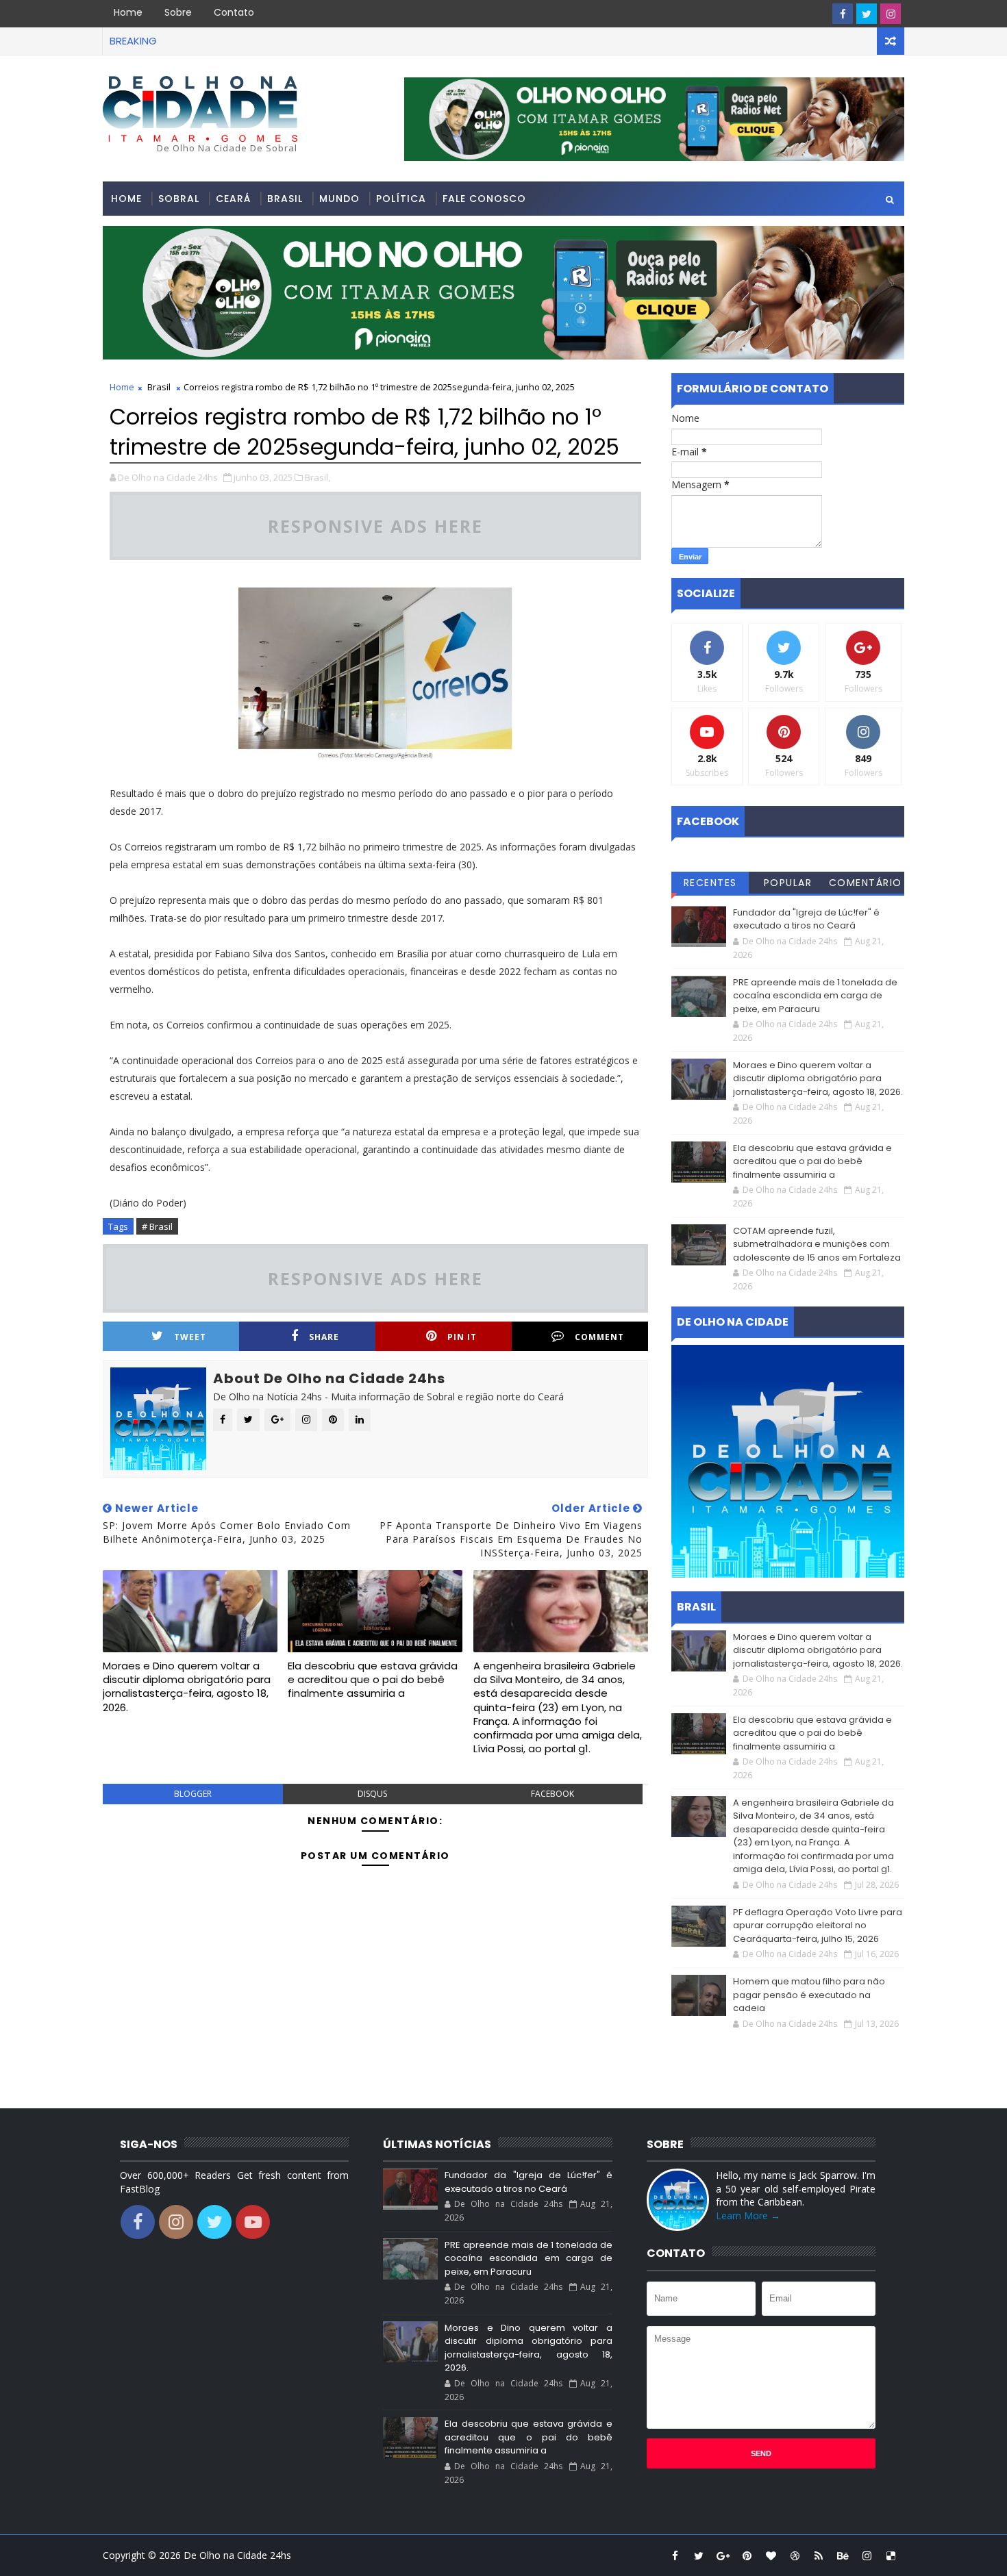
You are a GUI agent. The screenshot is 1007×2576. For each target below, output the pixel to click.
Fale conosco (484, 199)
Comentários (866, 885)
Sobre (178, 12)
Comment (599, 1337)
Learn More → (748, 2215)
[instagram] (891, 14)
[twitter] (867, 14)
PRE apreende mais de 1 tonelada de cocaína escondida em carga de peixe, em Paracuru (815, 996)
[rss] (819, 2555)
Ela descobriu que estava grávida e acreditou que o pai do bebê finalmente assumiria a (373, 1680)
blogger (193, 1794)
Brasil (285, 199)
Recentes (710, 883)
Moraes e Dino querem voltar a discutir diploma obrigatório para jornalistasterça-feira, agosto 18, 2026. (187, 1687)
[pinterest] (747, 2555)
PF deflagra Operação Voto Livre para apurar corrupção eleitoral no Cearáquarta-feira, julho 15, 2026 (818, 1925)
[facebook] (843, 14)
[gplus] (723, 2555)
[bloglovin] (771, 2555)
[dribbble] (795, 2555)
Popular (788, 883)
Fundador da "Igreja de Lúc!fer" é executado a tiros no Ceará (806, 919)
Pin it (462, 1337)
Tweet (190, 1337)
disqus (372, 1794)
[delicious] (891, 2555)
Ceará (233, 199)
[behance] (843, 2555)
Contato (234, 12)
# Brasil (157, 1226)
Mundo (339, 199)
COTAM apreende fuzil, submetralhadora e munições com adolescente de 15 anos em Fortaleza (817, 1244)
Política (401, 199)
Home (128, 12)
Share (324, 1337)
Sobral (179, 199)
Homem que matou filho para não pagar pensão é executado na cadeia (809, 1995)
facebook (552, 1794)
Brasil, (318, 477)
